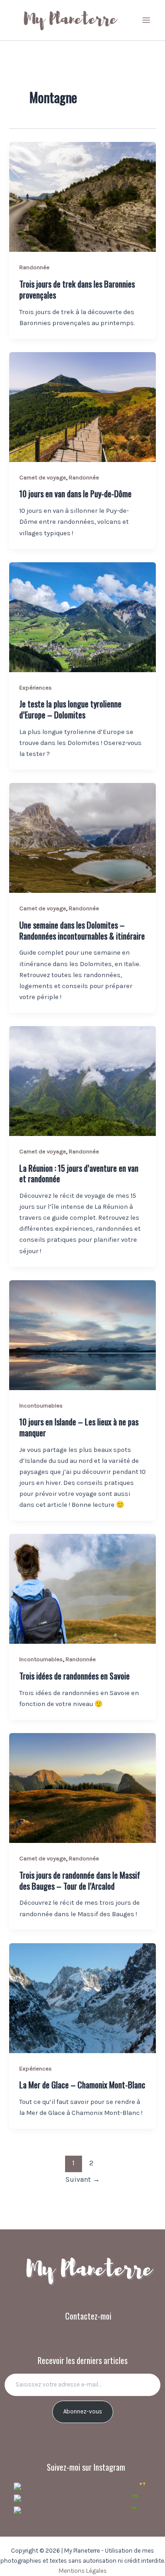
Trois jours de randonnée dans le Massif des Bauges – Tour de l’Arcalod (80, 1880)
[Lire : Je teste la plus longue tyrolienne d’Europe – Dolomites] (82, 617)
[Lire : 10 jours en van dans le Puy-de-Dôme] (82, 407)
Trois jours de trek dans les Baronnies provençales (77, 289)
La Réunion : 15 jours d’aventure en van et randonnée (79, 1173)
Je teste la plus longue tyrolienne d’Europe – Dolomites (70, 709)
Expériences (36, 687)
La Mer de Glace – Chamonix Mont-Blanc (82, 2084)
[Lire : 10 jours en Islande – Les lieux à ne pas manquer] (82, 1335)
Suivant (83, 2179)
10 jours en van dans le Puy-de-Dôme (75, 493)
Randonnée (34, 267)
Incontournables (41, 1405)
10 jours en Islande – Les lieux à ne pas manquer (79, 1427)
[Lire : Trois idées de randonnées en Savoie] (82, 1589)
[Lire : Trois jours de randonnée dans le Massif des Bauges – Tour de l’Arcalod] (82, 1788)
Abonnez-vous (83, 2411)
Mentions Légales (83, 2571)
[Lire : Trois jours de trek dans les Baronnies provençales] (82, 197)
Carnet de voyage (43, 477)
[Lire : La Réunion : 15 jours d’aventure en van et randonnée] (82, 1081)
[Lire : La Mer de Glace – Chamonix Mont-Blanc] (82, 1998)
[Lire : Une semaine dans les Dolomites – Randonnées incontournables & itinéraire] (82, 838)
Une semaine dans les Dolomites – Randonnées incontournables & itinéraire (82, 930)
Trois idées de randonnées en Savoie (74, 1676)
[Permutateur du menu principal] (146, 20)
